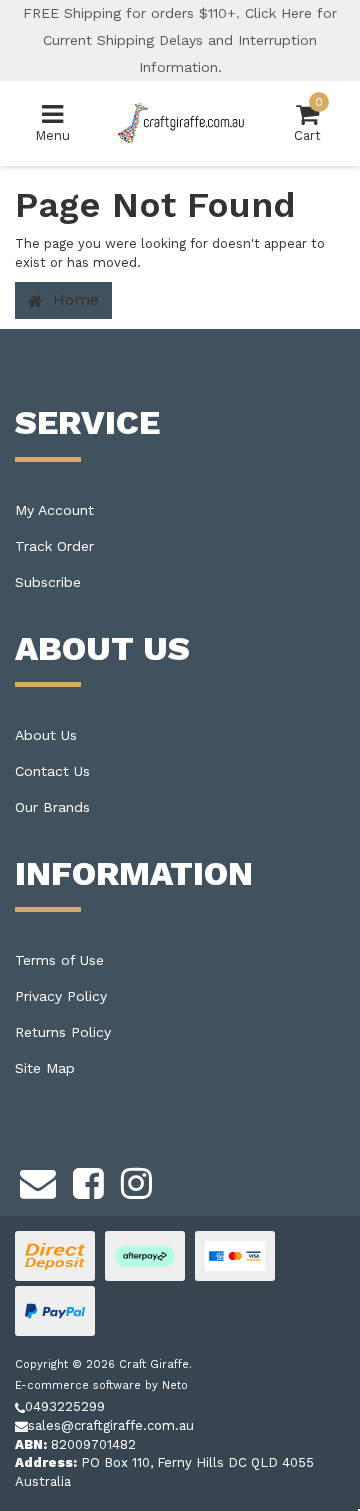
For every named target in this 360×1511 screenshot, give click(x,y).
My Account (54, 510)
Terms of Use (59, 960)
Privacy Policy (61, 996)
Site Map (45, 1068)
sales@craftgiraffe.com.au (111, 1425)
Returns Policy (63, 1032)
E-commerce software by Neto (101, 1385)
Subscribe (48, 582)
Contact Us (52, 771)
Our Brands (52, 807)
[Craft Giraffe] (180, 122)
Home (73, 299)
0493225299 (65, 1406)
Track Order (54, 546)
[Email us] (38, 1180)
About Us (46, 735)
